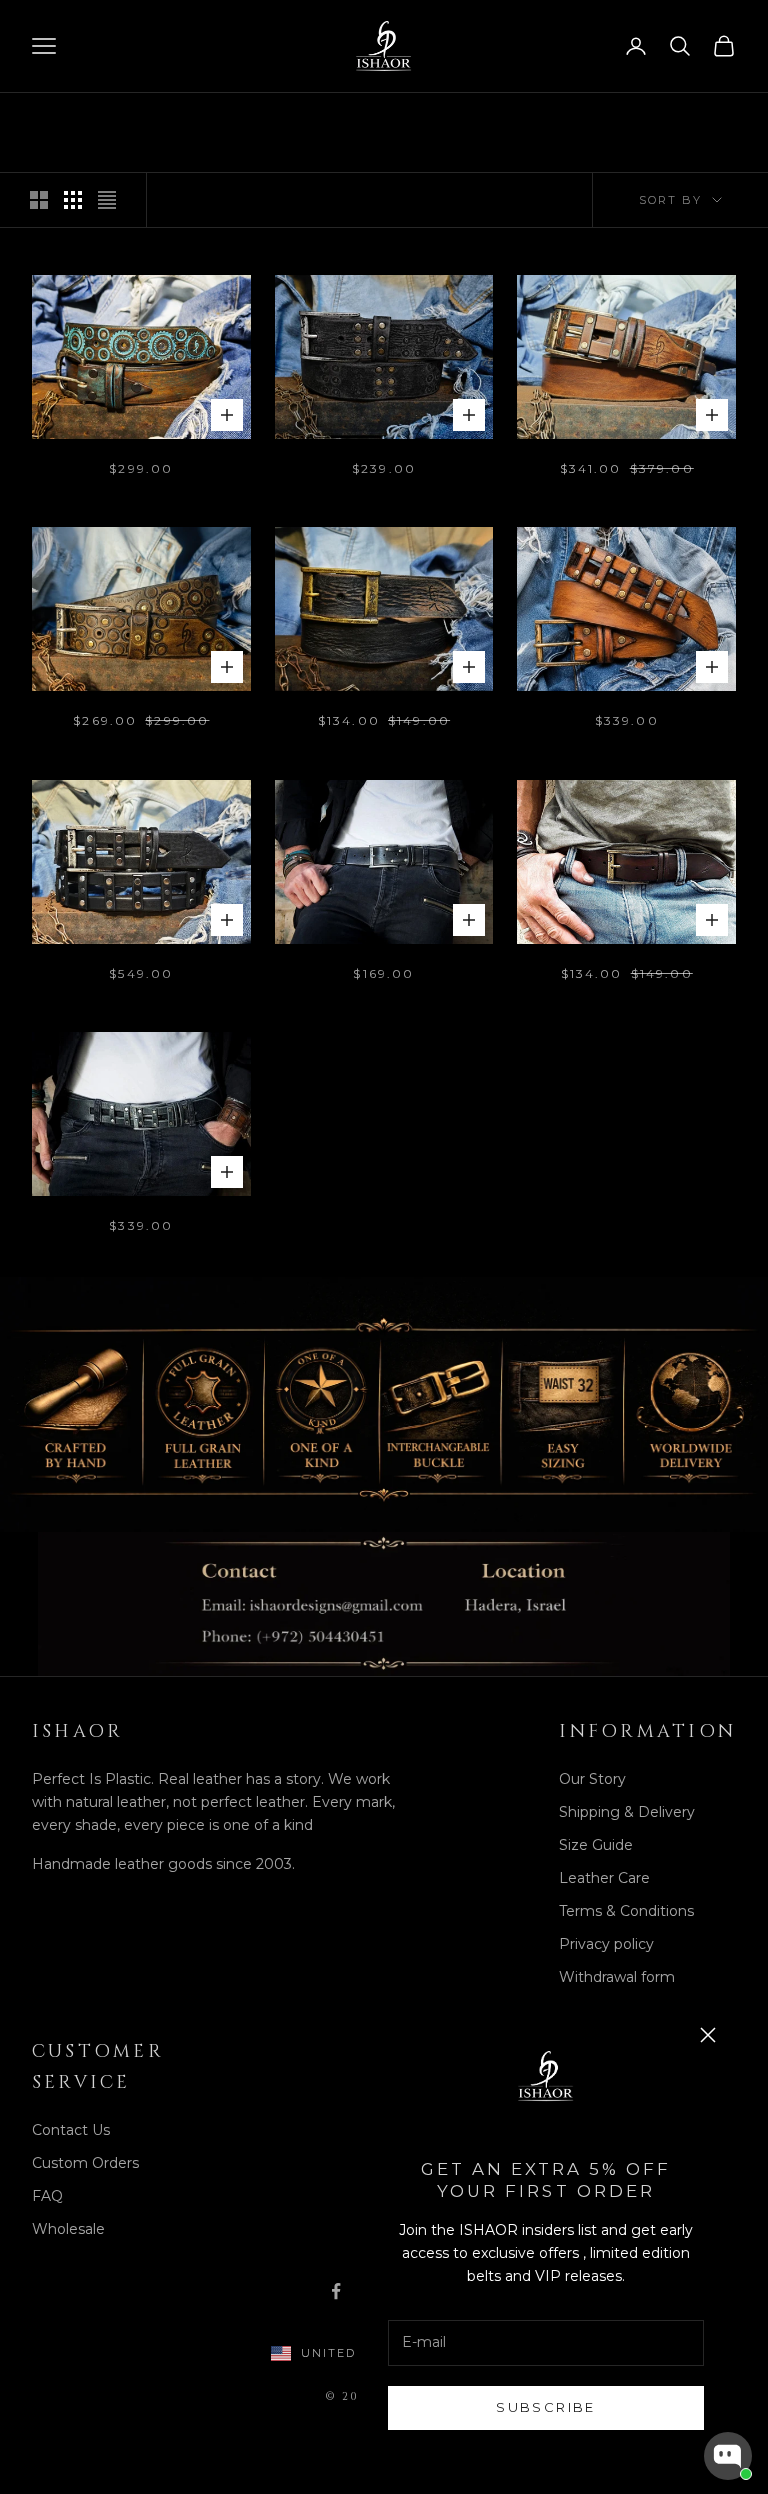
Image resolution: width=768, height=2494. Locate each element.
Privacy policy (606, 1944)
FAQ (47, 2196)
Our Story (592, 1779)
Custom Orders (85, 2163)
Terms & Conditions (626, 1911)
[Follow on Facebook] (336, 2291)
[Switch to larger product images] (39, 200)
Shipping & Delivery (627, 1812)
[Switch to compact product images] (107, 200)
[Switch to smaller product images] (73, 200)
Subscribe (545, 2407)
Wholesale (68, 2229)
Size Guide (596, 1845)
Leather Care (604, 1878)
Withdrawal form (617, 1977)
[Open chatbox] (728, 2456)
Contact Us (71, 2130)
